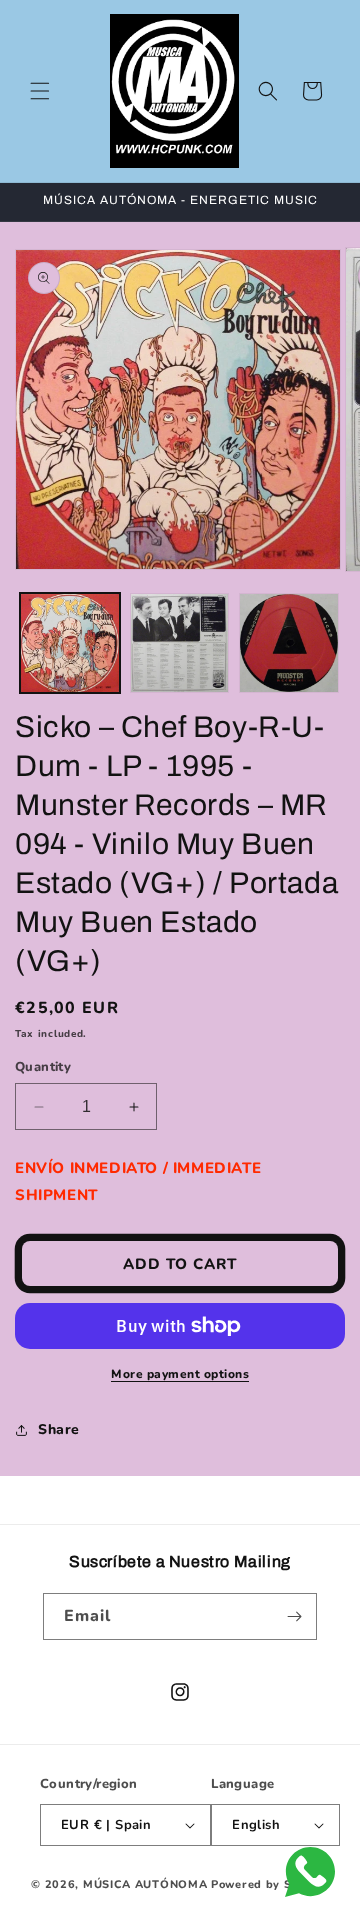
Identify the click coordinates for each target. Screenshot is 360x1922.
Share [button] (59, 1429)
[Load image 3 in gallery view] (289, 643)
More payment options (180, 1374)
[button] (40, 91)
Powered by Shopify (270, 1884)
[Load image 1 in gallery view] (70, 643)
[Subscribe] (294, 1616)
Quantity (43, 1067)
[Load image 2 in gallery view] (180, 643)
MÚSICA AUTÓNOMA (145, 1884)
